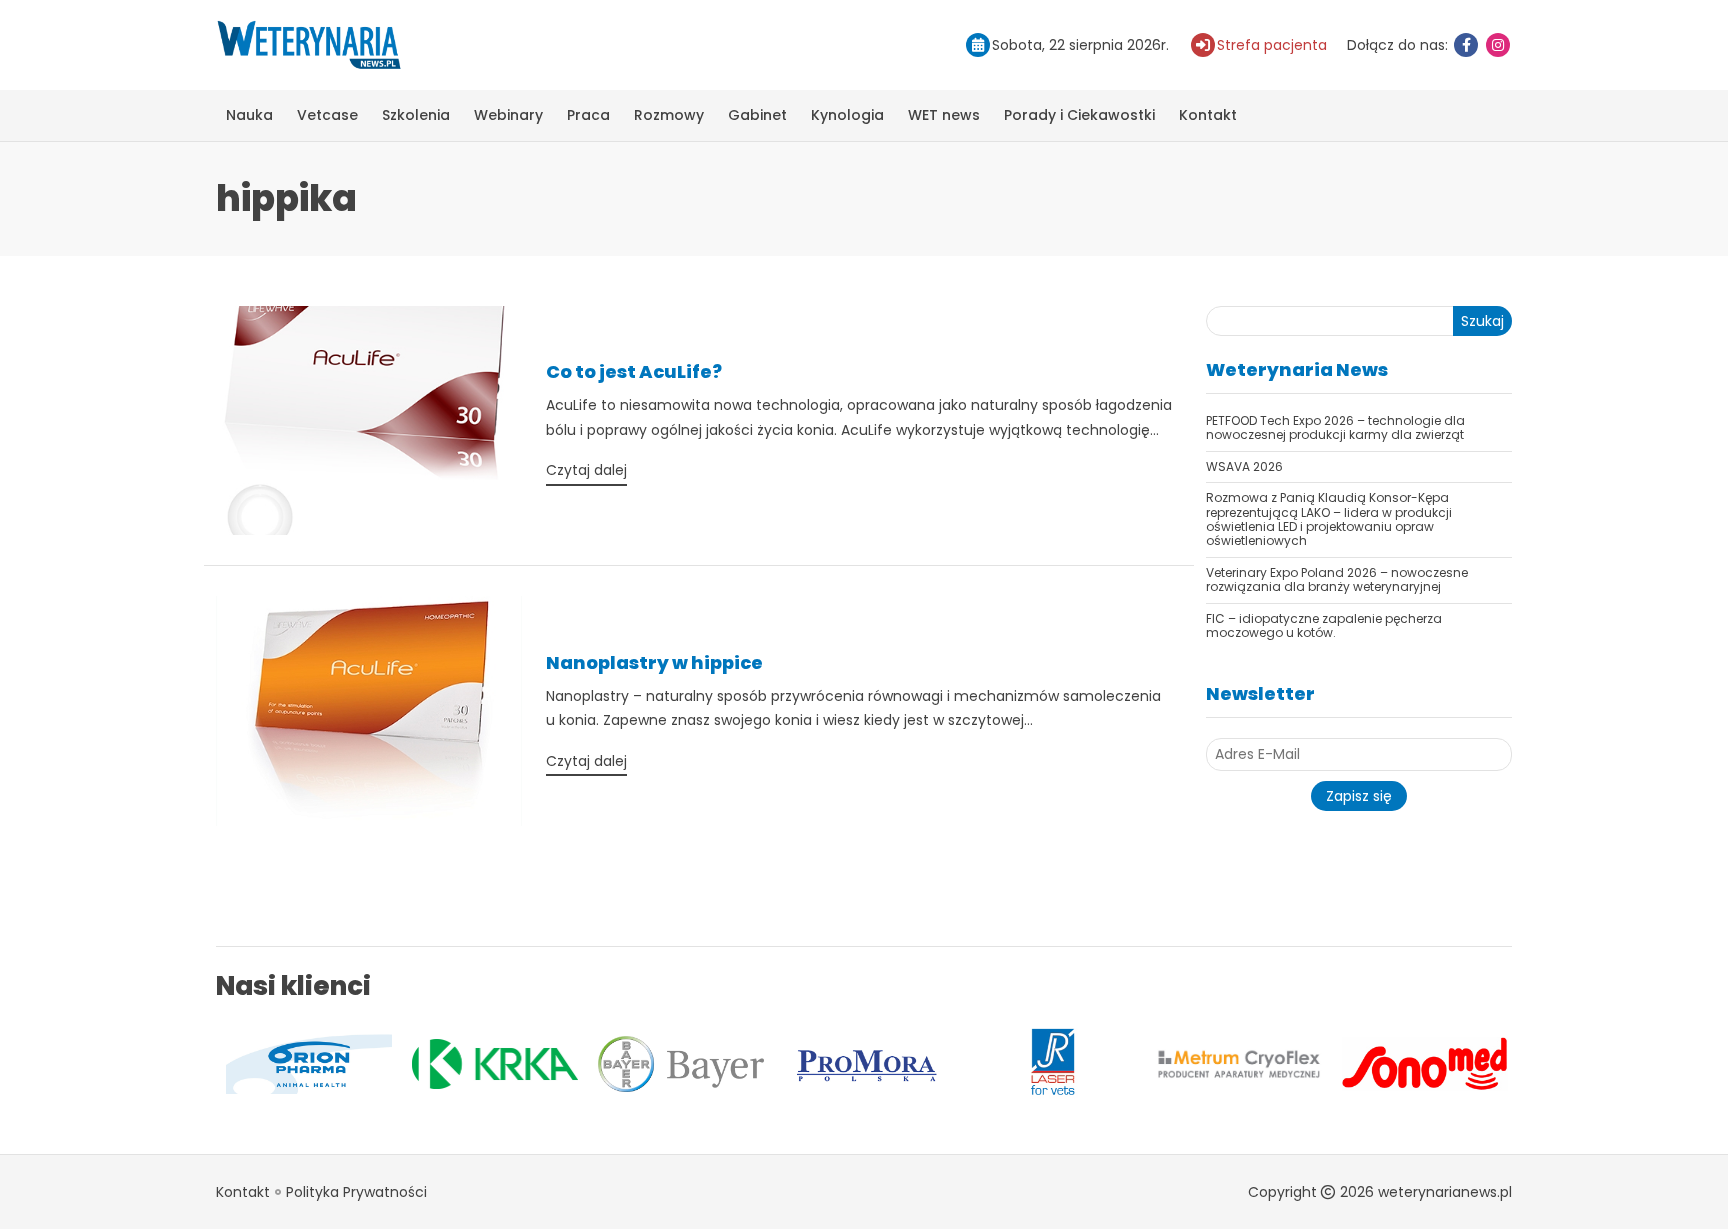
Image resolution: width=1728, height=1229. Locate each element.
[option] (261, 1064)
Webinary (508, 115)
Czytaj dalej (586, 470)
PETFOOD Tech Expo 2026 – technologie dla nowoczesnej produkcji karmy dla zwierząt (1335, 427)
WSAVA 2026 (1244, 466)
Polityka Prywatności (356, 1192)
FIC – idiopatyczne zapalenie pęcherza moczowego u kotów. (1324, 625)
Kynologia (847, 115)
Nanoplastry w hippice (654, 662)
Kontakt (1208, 115)
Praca (588, 115)
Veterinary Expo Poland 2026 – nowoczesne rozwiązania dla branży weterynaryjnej (1337, 579)
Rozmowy (669, 115)
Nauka (249, 115)
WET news (944, 115)
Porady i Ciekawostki (1079, 115)
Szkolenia (416, 115)
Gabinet (757, 115)
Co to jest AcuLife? (634, 371)
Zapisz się (1359, 796)
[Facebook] (1466, 45)
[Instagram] (1498, 45)
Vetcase (327, 115)
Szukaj (1482, 321)
